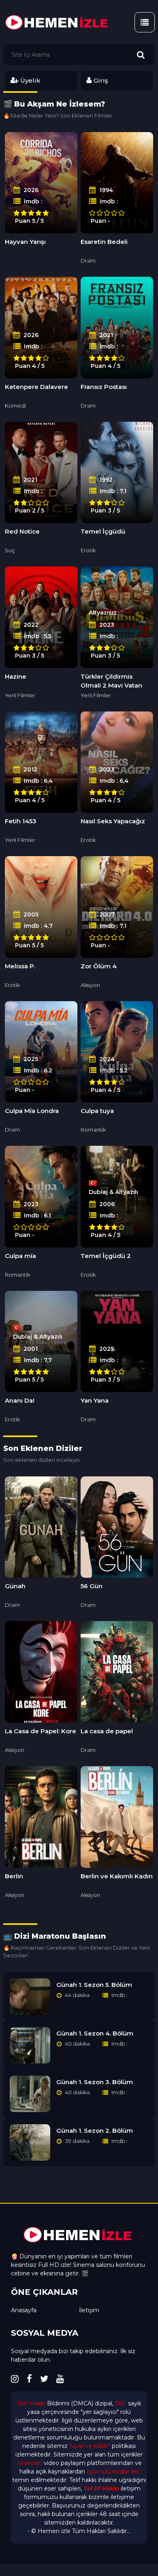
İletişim (89, 2310)
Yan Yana (95, 1400)
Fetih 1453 (21, 821)
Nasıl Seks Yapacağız (113, 821)
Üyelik (30, 80)
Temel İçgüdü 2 (106, 1256)
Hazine (16, 676)
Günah (15, 1586)
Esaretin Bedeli (104, 242)
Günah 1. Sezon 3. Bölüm (95, 2082)
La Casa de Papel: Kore (41, 1731)
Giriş (100, 80)
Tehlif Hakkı (101, 2488)
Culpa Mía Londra (32, 1111)
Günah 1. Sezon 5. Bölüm (94, 1985)
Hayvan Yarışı (25, 242)
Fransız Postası (104, 387)
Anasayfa (24, 2310)
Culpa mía (20, 1256)
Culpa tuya (97, 1111)
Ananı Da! (20, 1400)
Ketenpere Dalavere (36, 387)
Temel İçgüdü (103, 531)
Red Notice (22, 531)
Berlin (14, 1876)
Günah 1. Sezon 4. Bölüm (95, 2033)
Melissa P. (20, 966)
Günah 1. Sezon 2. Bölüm (95, 2131)
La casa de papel (107, 1731)
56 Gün (92, 1586)
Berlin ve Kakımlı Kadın (117, 1876)
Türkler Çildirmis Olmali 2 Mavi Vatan (111, 681)
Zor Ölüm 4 (99, 966)
